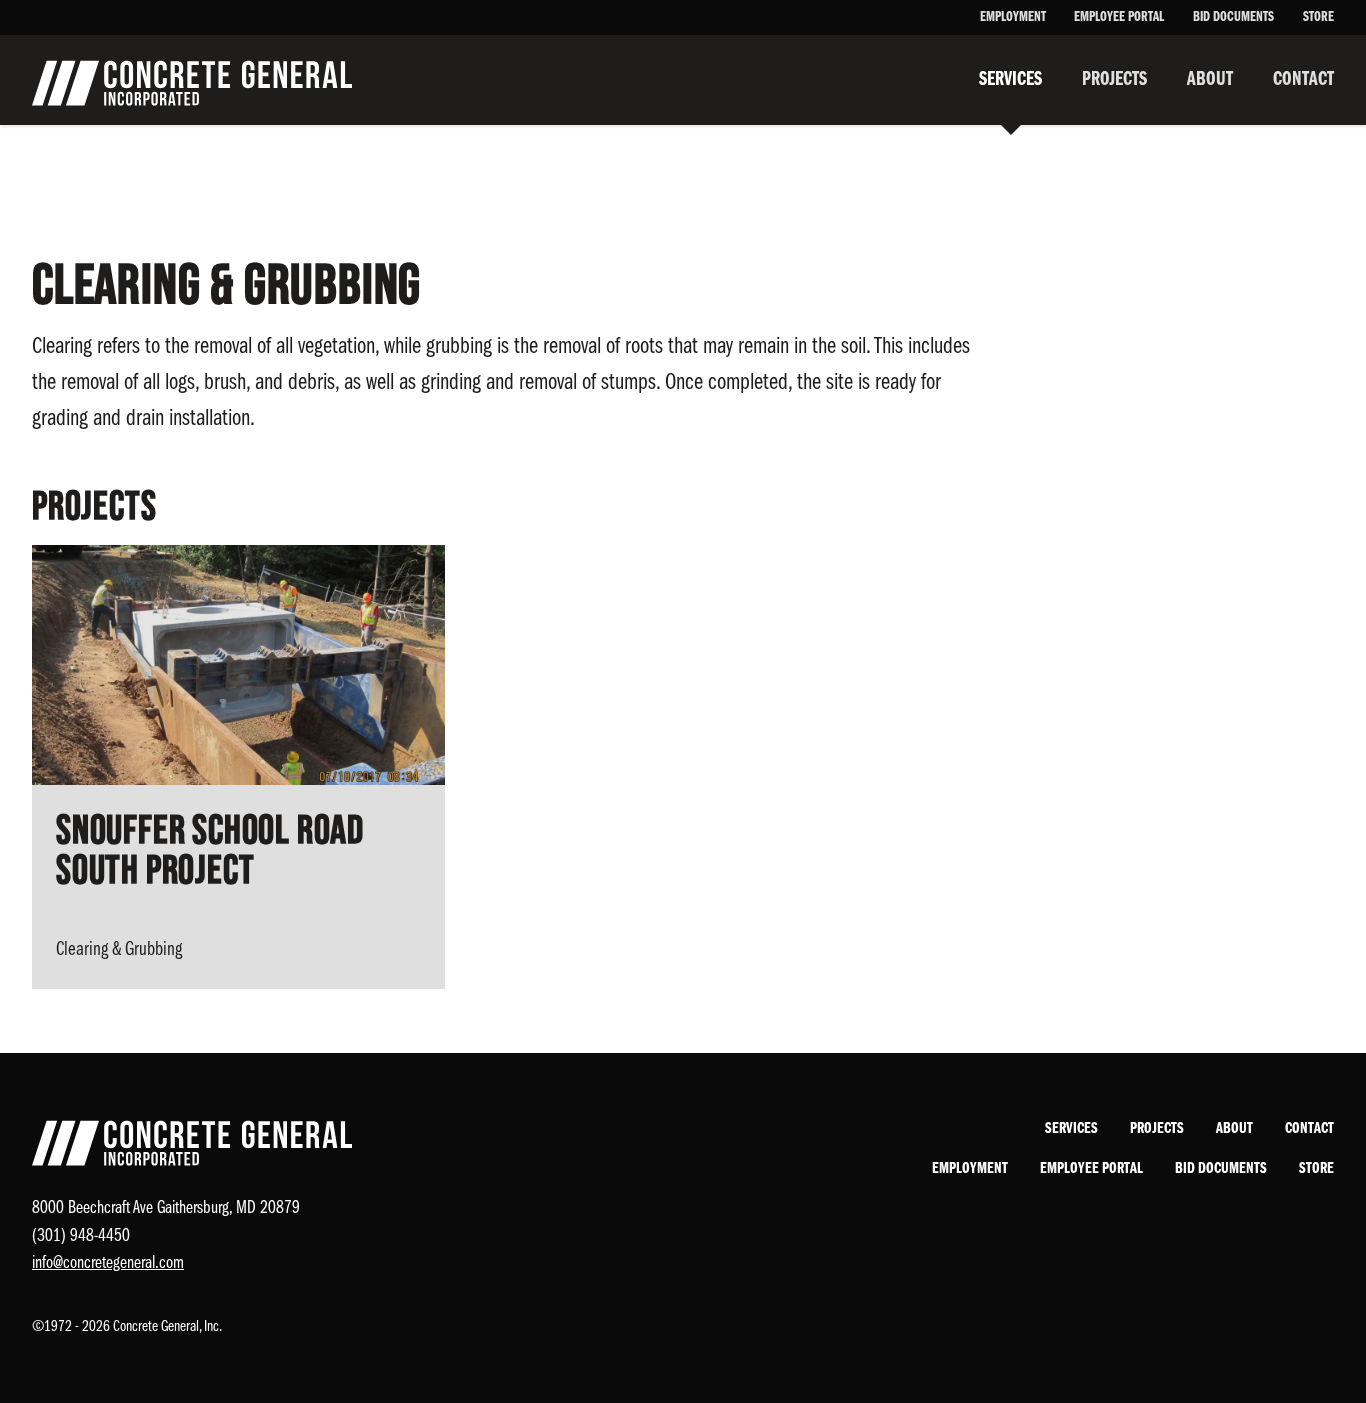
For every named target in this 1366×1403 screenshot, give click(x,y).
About (1210, 80)
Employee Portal (1119, 17)
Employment (1013, 17)
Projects (1114, 80)
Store (1318, 17)
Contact (1303, 80)
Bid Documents (1233, 17)
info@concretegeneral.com (108, 1263)
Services (1010, 80)
